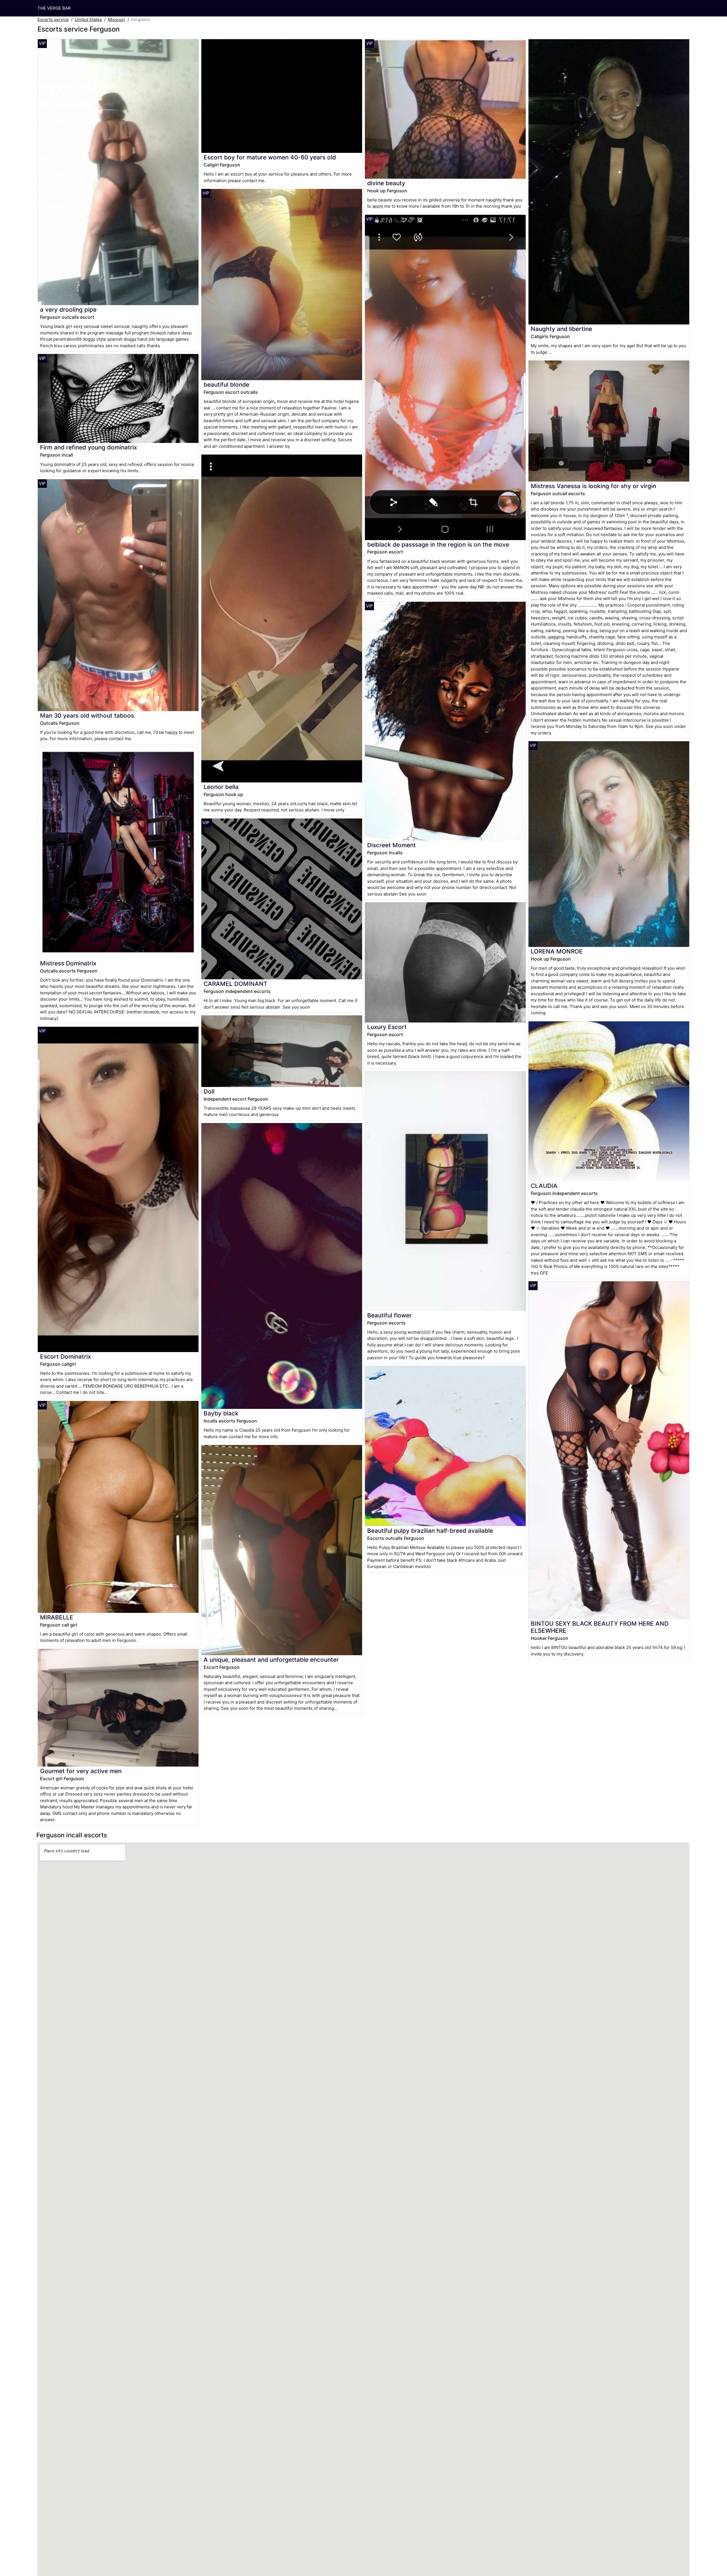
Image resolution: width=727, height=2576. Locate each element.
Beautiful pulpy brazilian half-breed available (430, 1531)
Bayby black (221, 1413)
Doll (209, 1091)
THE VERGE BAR (54, 8)
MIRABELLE (57, 1617)
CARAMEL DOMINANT (236, 984)
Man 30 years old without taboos (87, 716)
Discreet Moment (391, 845)
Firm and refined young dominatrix (88, 447)
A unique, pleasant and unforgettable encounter (271, 1660)
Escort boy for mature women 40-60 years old (270, 157)
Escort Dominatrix (65, 1356)
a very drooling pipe (68, 310)
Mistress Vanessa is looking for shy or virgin (593, 486)
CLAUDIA (544, 1186)
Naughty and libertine (561, 329)
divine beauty (386, 183)
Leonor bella (221, 787)
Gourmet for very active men (81, 1771)
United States (88, 19)
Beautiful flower (389, 1315)
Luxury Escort (387, 1027)
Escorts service (53, 19)
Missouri (117, 19)
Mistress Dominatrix (68, 963)
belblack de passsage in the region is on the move (438, 544)
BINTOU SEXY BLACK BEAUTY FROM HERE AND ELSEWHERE (600, 1627)
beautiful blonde (226, 385)
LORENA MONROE (557, 951)
